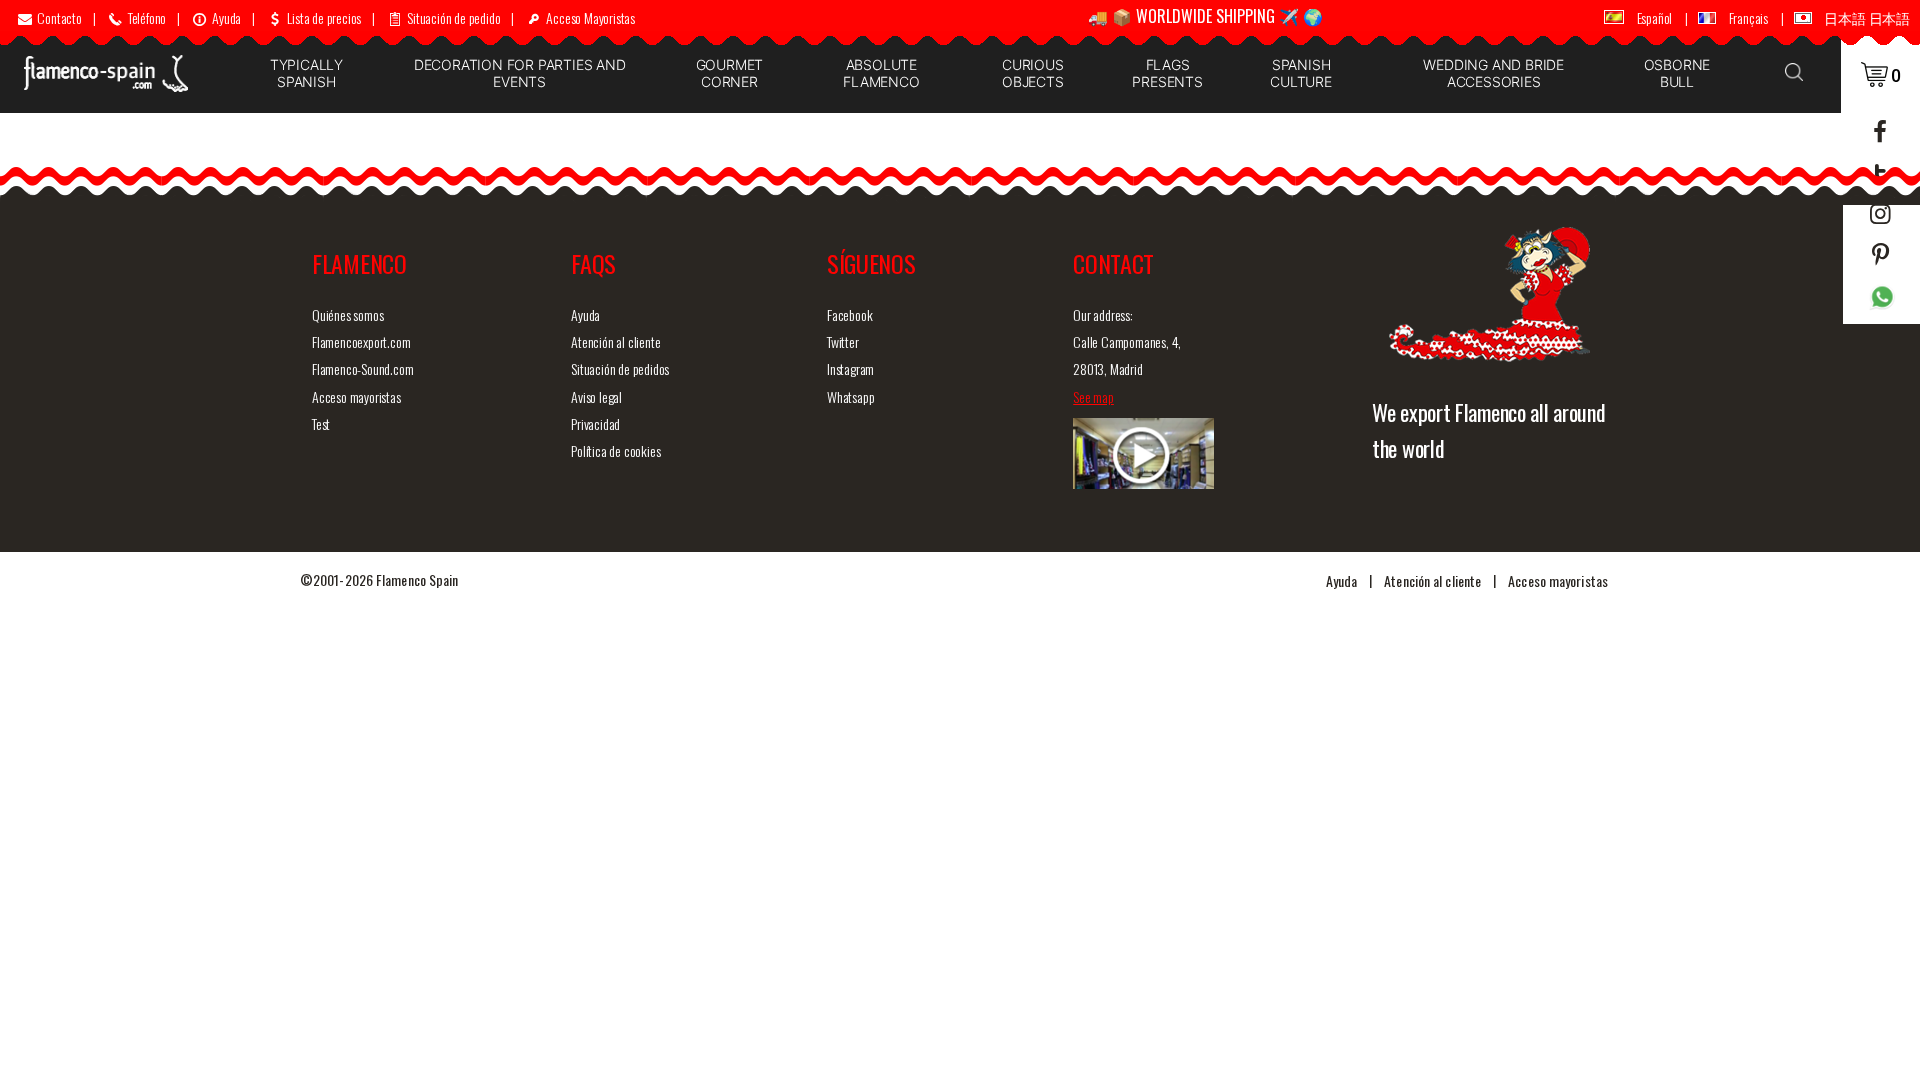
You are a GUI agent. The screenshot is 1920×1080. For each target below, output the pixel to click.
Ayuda (585, 314)
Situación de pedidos (620, 368)
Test (321, 423)
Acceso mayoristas (356, 396)
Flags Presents (1167, 73)
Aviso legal (596, 396)
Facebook (849, 314)
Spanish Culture (1301, 73)
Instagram (850, 368)
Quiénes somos (347, 314)
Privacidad (595, 423)
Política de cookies (615, 450)
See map (1093, 396)
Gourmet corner (730, 73)
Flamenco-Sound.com (362, 368)
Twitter (843, 341)
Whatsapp (850, 396)
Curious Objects (1033, 73)
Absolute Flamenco (881, 73)
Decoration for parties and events (520, 73)
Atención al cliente (615, 341)
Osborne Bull (1677, 73)
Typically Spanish (306, 73)
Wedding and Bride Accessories (1493, 73)
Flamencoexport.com (361, 341)
